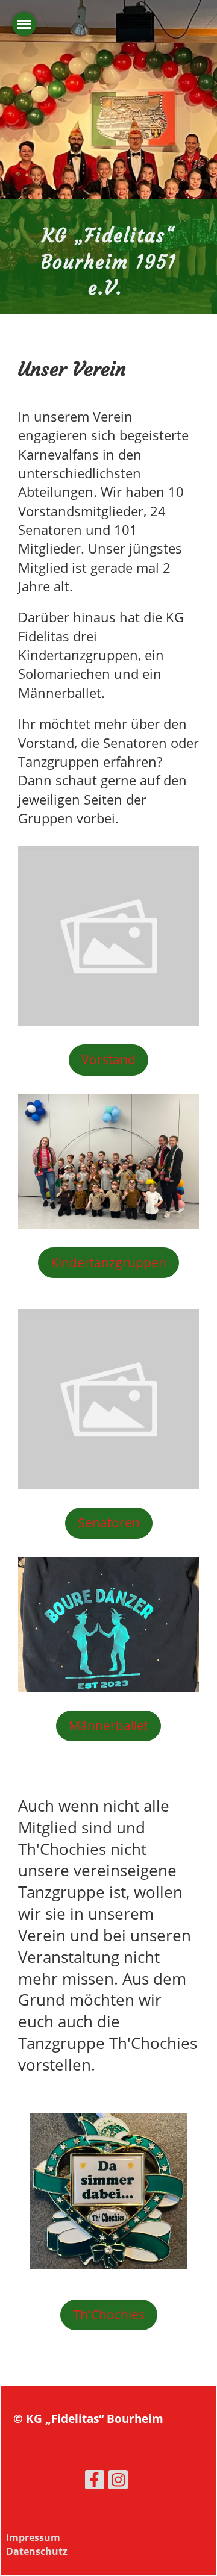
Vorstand (108, 1059)
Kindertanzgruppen (108, 1262)
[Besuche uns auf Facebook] (95, 2482)
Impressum (33, 2537)
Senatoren (109, 1523)
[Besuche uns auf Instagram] (118, 2482)
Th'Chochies (109, 2315)
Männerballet (108, 1726)
